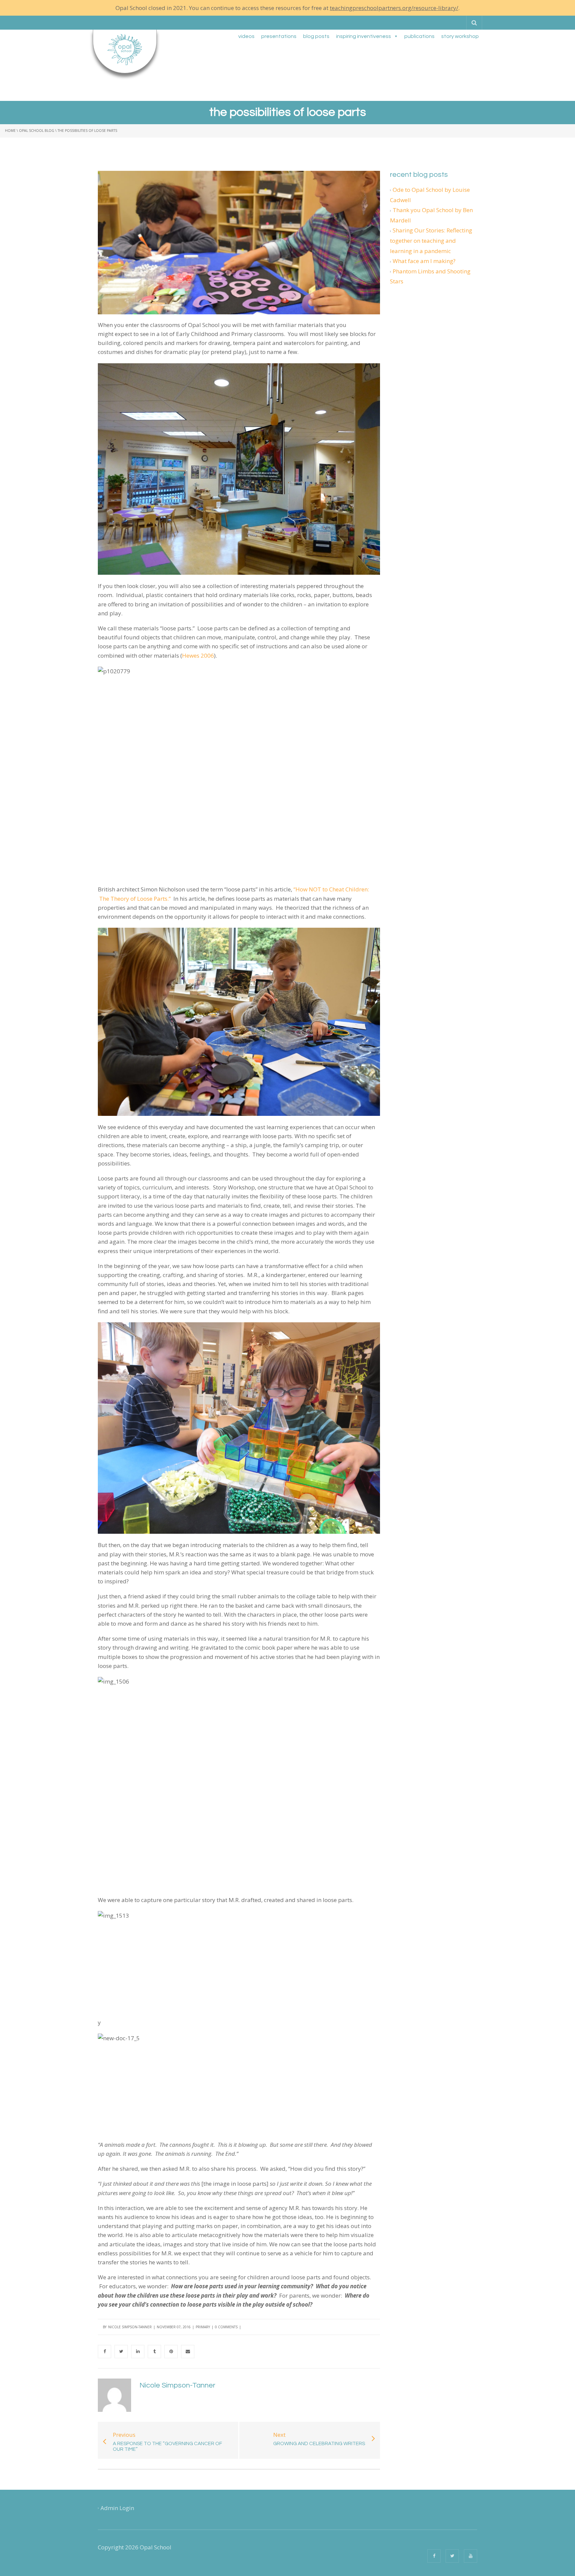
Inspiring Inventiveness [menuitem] (364, 36)
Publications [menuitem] (419, 36)
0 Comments (226, 2327)
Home (10, 131)
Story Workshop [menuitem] (460, 36)
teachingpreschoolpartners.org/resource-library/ (394, 8)
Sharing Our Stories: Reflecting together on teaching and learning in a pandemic (431, 240)
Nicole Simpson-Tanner (130, 2327)
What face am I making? (424, 261)
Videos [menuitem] (246, 36)
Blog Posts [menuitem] (316, 36)
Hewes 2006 (198, 655)
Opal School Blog (37, 131)
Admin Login (117, 2508)
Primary (203, 2327)
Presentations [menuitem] (279, 36)
